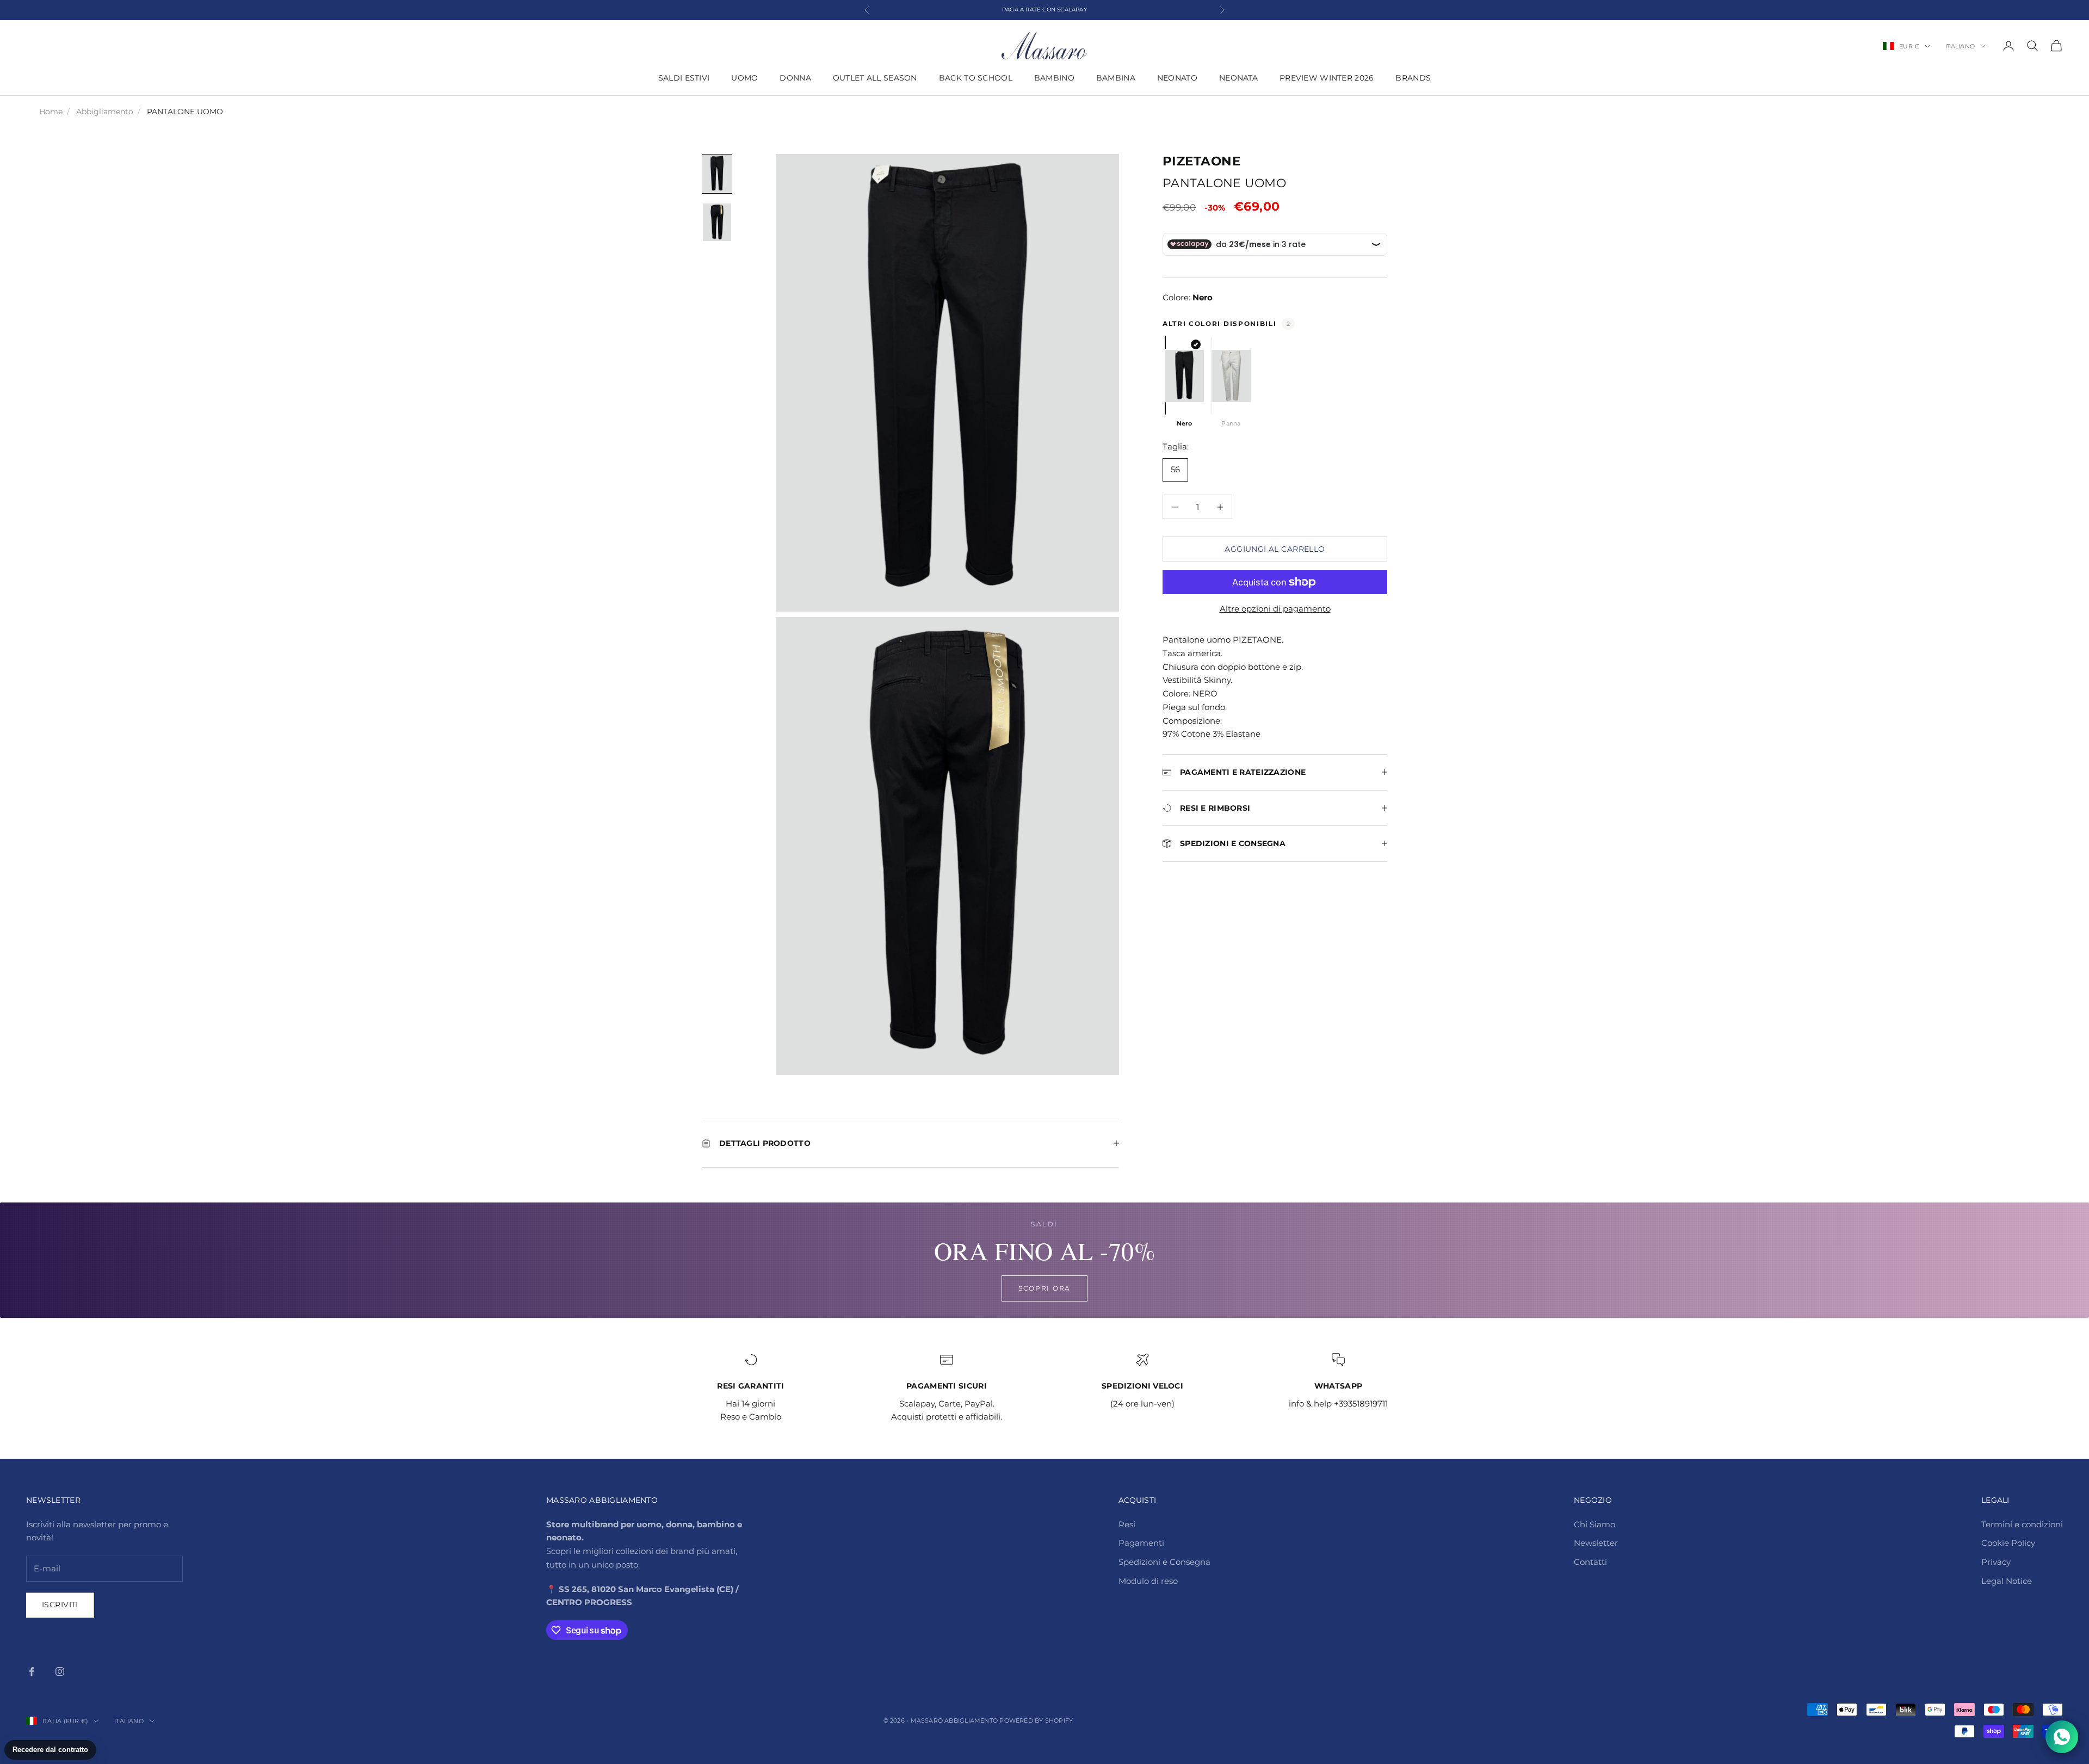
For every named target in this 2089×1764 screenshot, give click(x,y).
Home (51, 112)
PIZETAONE (1201, 161)
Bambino (1054, 78)
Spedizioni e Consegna (1164, 1562)
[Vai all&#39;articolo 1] (717, 174)
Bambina (1116, 78)
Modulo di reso (1148, 1581)
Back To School (976, 78)
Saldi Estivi (684, 78)
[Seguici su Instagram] (60, 1672)
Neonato (1177, 78)
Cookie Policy (2008, 1543)
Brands (1413, 78)
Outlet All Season (875, 78)
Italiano (1960, 46)
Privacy (1996, 1562)
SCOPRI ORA (1044, 1288)
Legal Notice (2007, 1581)
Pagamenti (1141, 1543)
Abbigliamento (105, 112)
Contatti (1590, 1562)
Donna (795, 78)
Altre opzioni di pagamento (1275, 609)
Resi (1127, 1524)
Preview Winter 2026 (1327, 78)
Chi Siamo (1594, 1524)
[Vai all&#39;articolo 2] (717, 222)
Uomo (744, 78)
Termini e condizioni (2022, 1524)
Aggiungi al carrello (1275, 549)
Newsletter (1596, 1543)
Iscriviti (60, 1605)
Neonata (1238, 78)
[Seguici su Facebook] (32, 1672)
